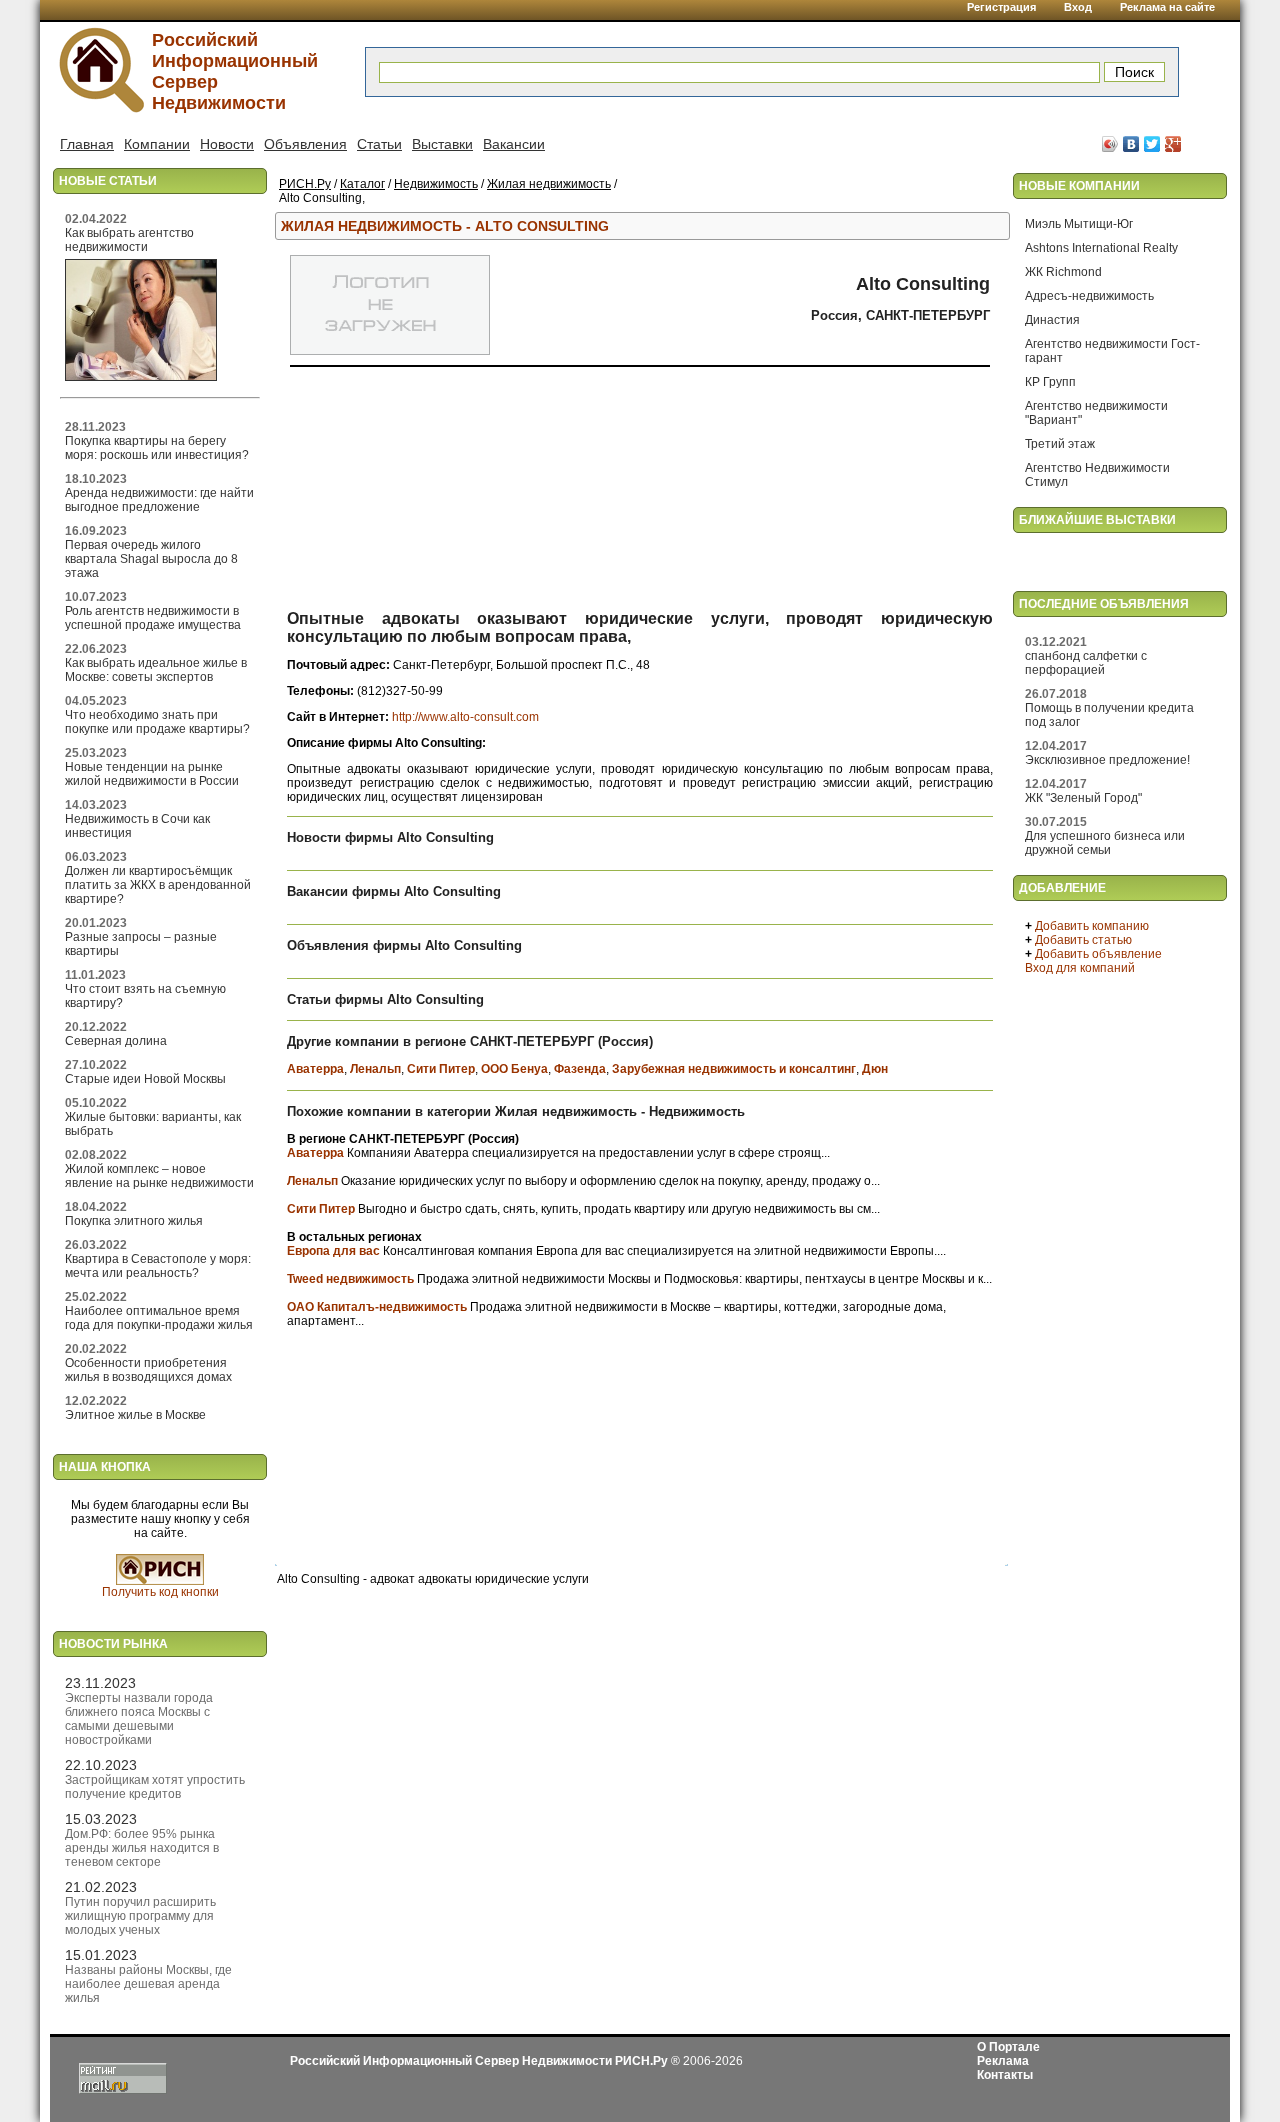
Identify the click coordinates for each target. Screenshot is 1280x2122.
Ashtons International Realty (1101, 248)
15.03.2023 (101, 1819)
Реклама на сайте (1167, 7)
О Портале (1008, 2047)
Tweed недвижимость (350, 1279)
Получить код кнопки (160, 1592)
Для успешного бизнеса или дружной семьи (1105, 843)
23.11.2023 (100, 1683)
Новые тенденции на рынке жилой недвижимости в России (152, 774)
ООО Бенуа (514, 1069)
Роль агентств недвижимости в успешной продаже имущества (153, 618)
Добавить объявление (1098, 954)
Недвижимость (436, 184)
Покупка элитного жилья (134, 1221)
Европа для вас (333, 1251)
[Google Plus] (1173, 144)
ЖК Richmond (1063, 272)
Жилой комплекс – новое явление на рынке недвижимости (159, 1176)
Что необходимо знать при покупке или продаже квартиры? (157, 722)
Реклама (1003, 2061)
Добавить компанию (1092, 926)
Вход (1078, 7)
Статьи (379, 144)
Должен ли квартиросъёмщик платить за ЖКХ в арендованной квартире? (158, 885)
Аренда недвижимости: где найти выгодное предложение (159, 500)
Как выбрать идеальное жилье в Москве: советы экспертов (156, 670)
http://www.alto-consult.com (465, 717)
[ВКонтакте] (1131, 144)
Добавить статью (1083, 940)
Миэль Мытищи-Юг (1079, 224)
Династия (1052, 320)
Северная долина (116, 1041)
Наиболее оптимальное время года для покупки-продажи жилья (159, 1318)
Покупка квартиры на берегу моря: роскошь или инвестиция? (157, 448)
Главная (87, 144)
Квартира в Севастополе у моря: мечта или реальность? (158, 1266)
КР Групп (1050, 382)
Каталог (362, 184)
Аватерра (315, 1069)
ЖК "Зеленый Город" (1083, 798)
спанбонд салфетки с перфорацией (1086, 663)
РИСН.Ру (305, 184)
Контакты (1005, 2075)
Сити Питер (441, 1069)
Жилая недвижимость (549, 184)
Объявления (305, 144)
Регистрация (1001, 7)
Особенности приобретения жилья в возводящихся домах (148, 1370)
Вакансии (514, 144)
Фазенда (580, 1069)
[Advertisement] (637, 493)
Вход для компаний (1080, 968)
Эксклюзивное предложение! (1107, 760)
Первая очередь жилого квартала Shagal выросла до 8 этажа (151, 559)
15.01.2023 (101, 1955)
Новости (227, 144)
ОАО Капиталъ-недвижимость (377, 1307)
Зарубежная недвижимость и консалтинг (734, 1069)
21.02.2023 (101, 1887)
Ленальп (375, 1069)
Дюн (875, 1069)
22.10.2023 (101, 1765)
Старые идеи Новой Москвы (145, 1079)
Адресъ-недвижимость (1089, 296)
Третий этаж (1060, 444)
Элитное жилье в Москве (135, 1415)
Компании (157, 144)
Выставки (442, 144)
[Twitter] (1152, 144)
